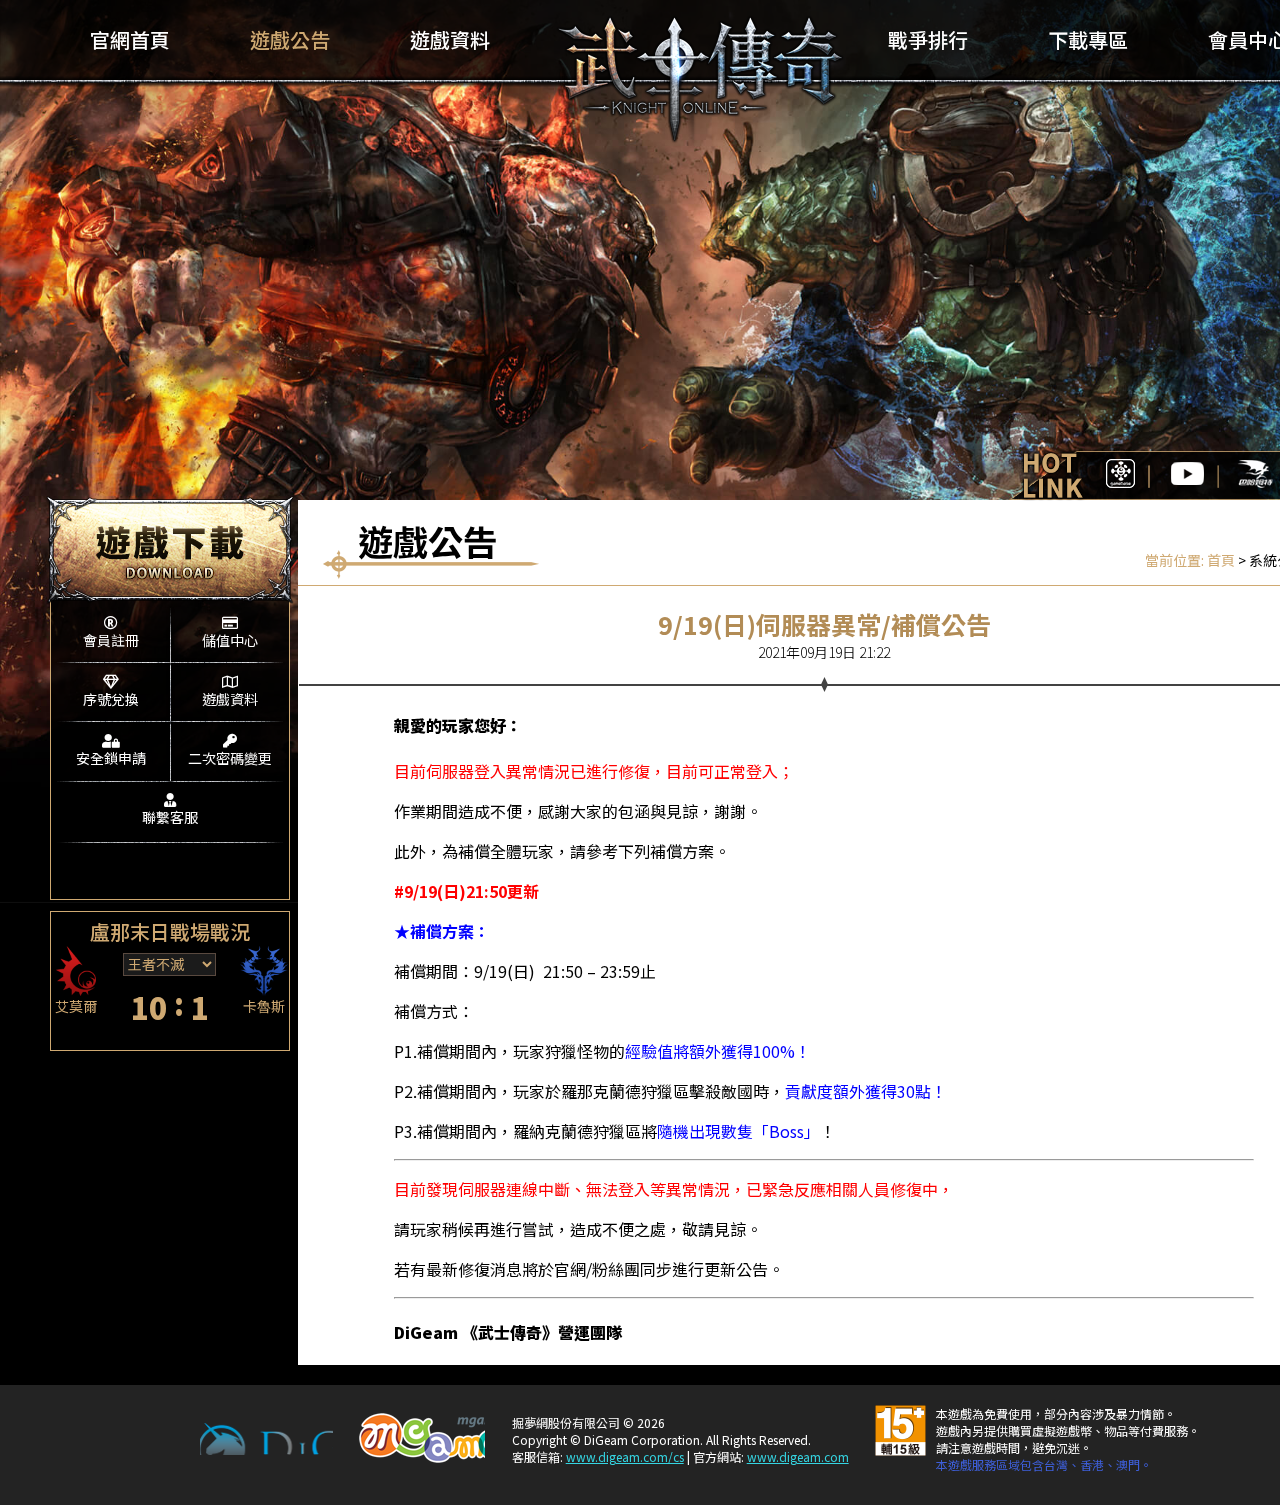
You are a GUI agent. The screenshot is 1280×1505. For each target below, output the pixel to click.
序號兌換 (111, 699)
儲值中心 (230, 640)
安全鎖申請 (111, 758)
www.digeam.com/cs (625, 1456)
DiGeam (266, 1439)
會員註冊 (111, 640)
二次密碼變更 (230, 758)
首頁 (1221, 560)
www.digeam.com (798, 1456)
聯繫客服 (170, 817)
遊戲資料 (230, 699)
